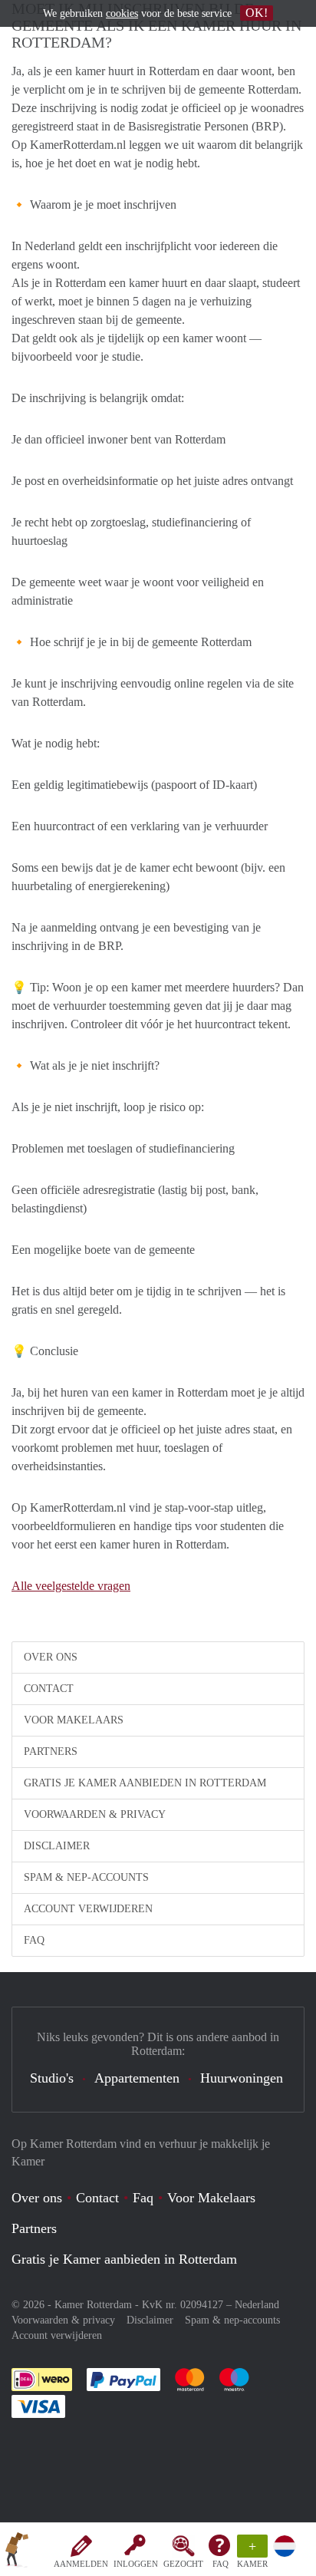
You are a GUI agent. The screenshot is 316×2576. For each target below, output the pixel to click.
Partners (51, 1751)
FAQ (221, 2564)
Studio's (52, 2078)
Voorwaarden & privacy (95, 1814)
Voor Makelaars (74, 1720)
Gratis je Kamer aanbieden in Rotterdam (145, 1783)
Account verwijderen (88, 1909)
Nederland (257, 2305)
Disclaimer (57, 1846)
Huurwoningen (242, 2078)
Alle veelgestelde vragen (71, 1586)
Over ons (51, 1657)
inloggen (136, 2564)
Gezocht (183, 2564)
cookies (122, 13)
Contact (49, 1689)
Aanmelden (81, 2564)
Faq (143, 2198)
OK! (257, 13)
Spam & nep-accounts (86, 1877)
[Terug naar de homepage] (17, 2552)
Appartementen (137, 2078)
